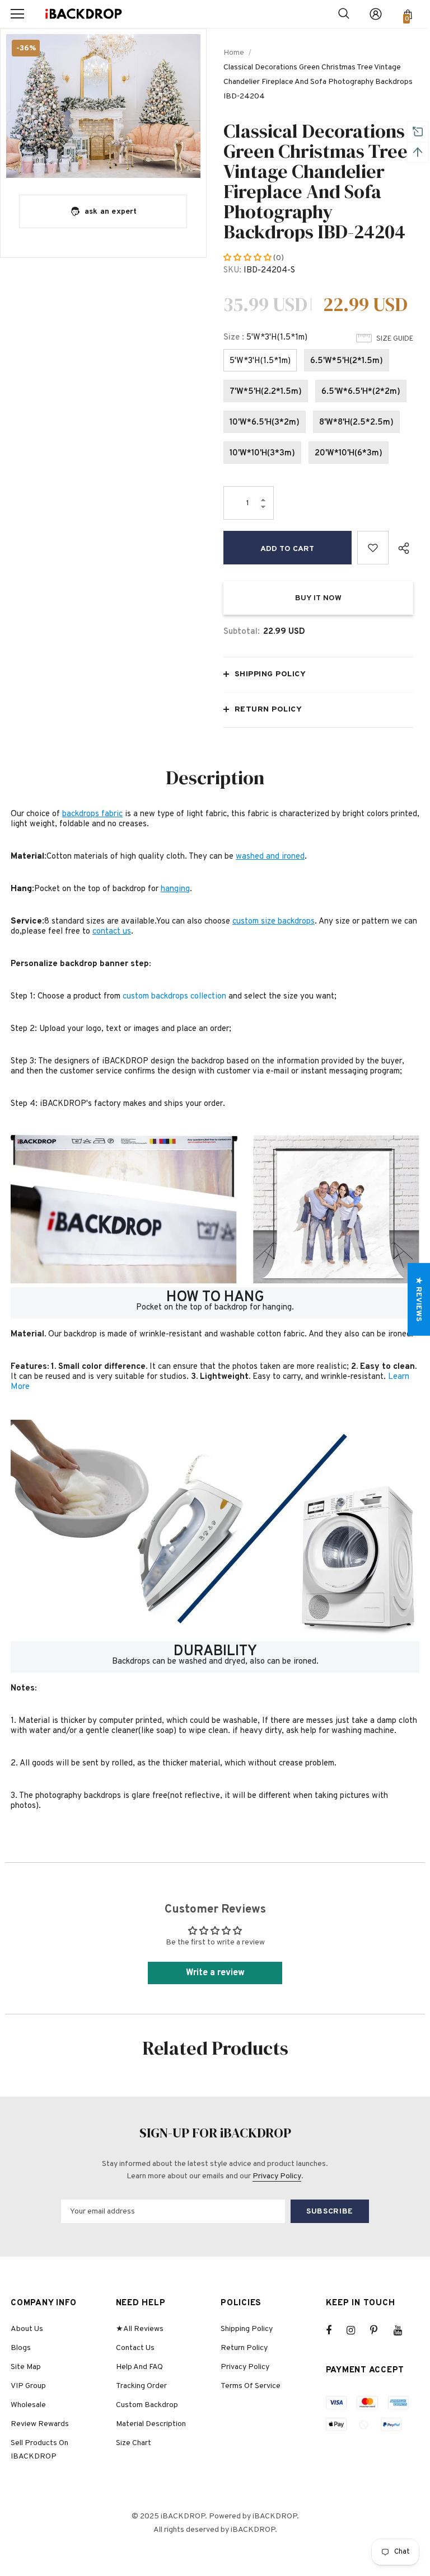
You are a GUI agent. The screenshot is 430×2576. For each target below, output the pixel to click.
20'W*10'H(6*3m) (349, 453)
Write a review (215, 1973)
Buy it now (318, 598)
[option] (103, 106)
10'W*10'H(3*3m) (262, 453)
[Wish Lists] (373, 548)
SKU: (232, 270)
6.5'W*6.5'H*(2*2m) (361, 392)
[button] (248, 258)
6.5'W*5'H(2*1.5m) (347, 361)
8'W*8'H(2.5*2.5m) (356, 423)
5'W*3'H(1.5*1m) (260, 361)
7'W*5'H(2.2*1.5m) (266, 392)
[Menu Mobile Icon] (17, 14)
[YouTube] (404, 2330)
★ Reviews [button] (419, 1299)
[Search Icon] (344, 14)
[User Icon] (376, 14)
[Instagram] (357, 2330)
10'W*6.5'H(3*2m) (265, 423)
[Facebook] (336, 2330)
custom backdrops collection (174, 997)
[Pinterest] (380, 2330)
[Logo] (83, 14)
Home (234, 53)
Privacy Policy (277, 2176)
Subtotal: (242, 632)
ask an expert (111, 212)
